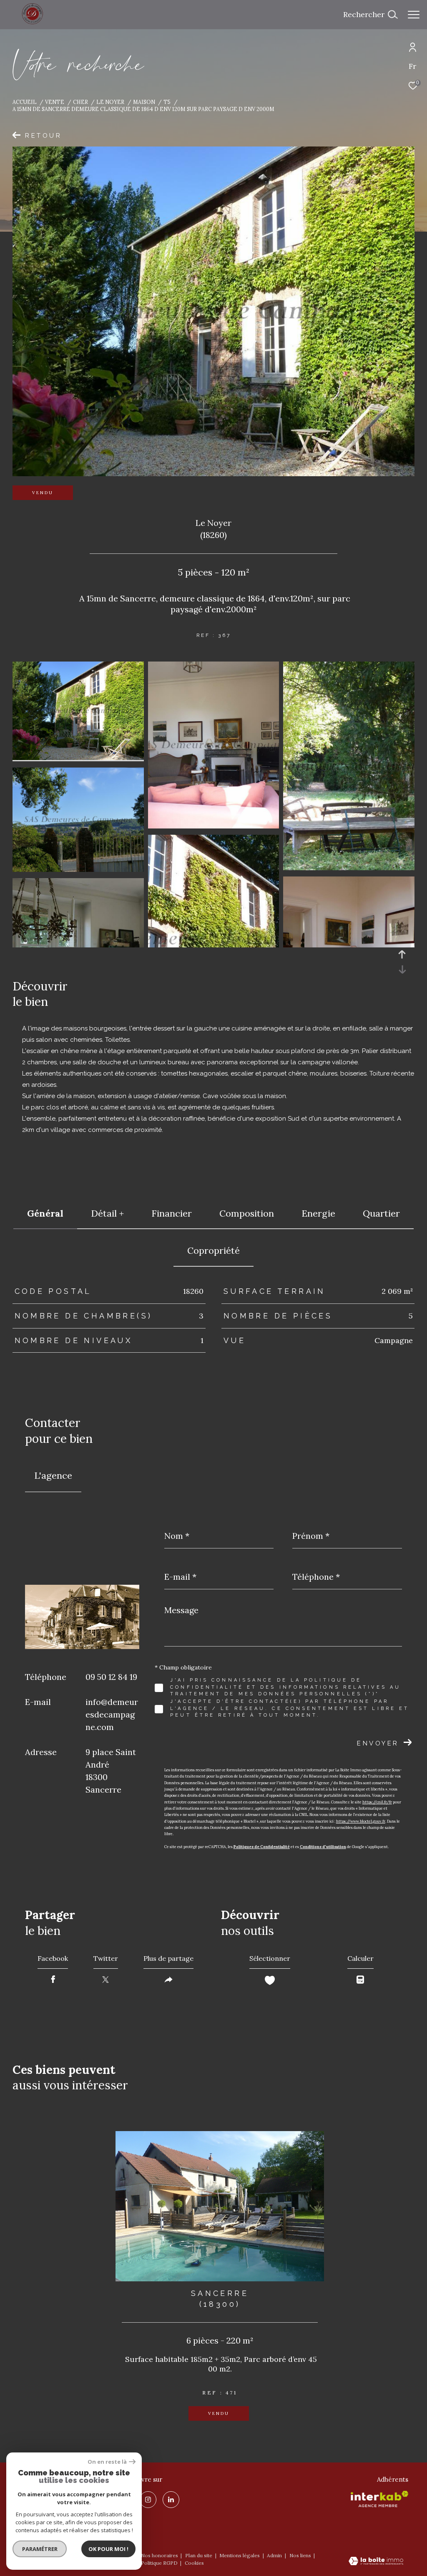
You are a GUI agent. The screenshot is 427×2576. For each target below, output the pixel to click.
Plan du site (199, 2555)
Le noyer (110, 102)
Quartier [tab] (381, 1213)
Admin (275, 2555)
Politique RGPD (159, 2563)
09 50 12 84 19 (111, 1677)
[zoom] (78, 758)
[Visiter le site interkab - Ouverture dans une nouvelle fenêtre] (379, 2499)
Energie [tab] (318, 1213)
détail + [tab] (107, 1213)
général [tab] (45, 1213)
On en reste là (107, 2462)
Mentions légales (240, 2555)
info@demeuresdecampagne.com (112, 1714)
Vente (55, 102)
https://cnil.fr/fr (377, 1802)
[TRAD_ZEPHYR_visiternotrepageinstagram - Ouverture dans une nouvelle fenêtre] (148, 2500)
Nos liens (301, 2555)
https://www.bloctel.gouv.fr (361, 1821)
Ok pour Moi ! (108, 2549)
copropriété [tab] (213, 1250)
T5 (167, 102)
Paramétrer (40, 2549)
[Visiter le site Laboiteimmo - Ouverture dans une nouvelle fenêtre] (376, 2562)
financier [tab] (172, 1213)
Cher (80, 102)
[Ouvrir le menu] (414, 15)
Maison (144, 102)
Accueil (25, 102)
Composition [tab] (247, 1213)
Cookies (194, 2563)
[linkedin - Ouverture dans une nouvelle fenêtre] (171, 2500)
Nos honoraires (159, 2555)
